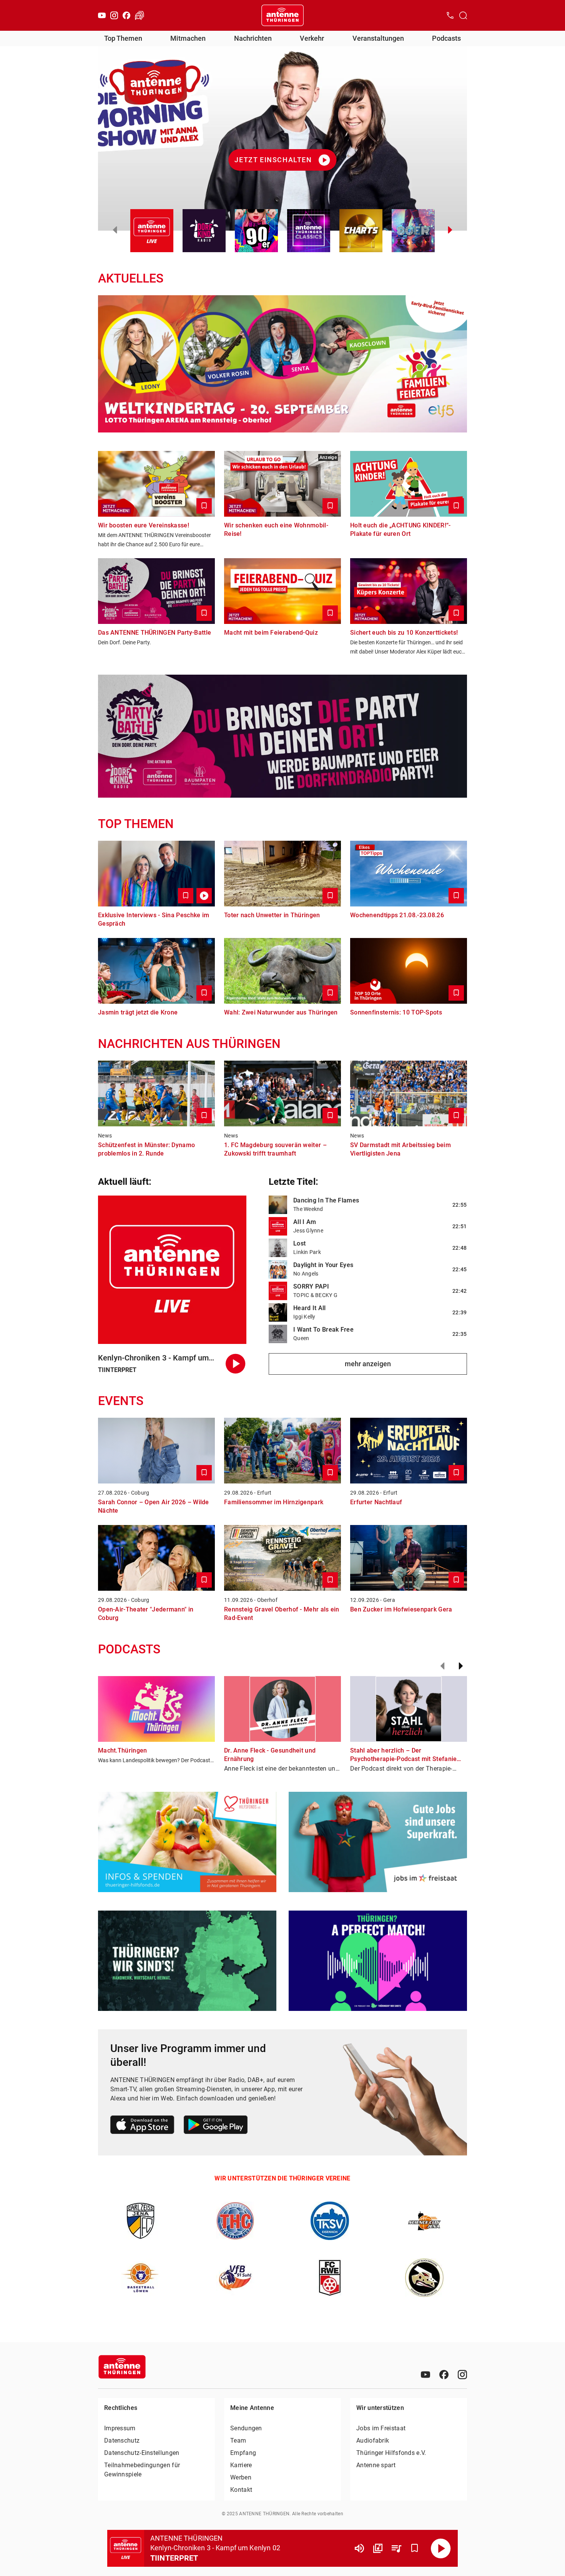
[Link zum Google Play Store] (216, 2126)
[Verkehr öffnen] (140, 15)
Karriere (241, 2465)
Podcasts (446, 38)
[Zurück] (442, 1666)
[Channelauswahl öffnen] (463, 15)
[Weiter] (461, 1666)
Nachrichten (253, 38)
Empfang (243, 2453)
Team (238, 2440)
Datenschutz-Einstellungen (142, 2453)
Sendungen (246, 2428)
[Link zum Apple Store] (142, 2126)
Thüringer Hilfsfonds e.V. (391, 2453)
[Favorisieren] (415, 2548)
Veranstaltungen (378, 38)
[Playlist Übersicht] (396, 2548)
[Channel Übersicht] (378, 2548)
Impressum (120, 2428)
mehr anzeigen (368, 1364)
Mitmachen (188, 38)
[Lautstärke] (359, 2548)
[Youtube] (102, 15)
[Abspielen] (441, 2548)
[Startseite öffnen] (282, 15)
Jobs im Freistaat (381, 2428)
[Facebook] (126, 15)
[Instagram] (114, 15)
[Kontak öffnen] (450, 15)
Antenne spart (376, 2465)
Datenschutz (122, 2440)
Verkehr (312, 38)
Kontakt (241, 2490)
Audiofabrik (373, 2440)
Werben (241, 2477)
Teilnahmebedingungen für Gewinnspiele (142, 2470)
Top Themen (123, 38)
